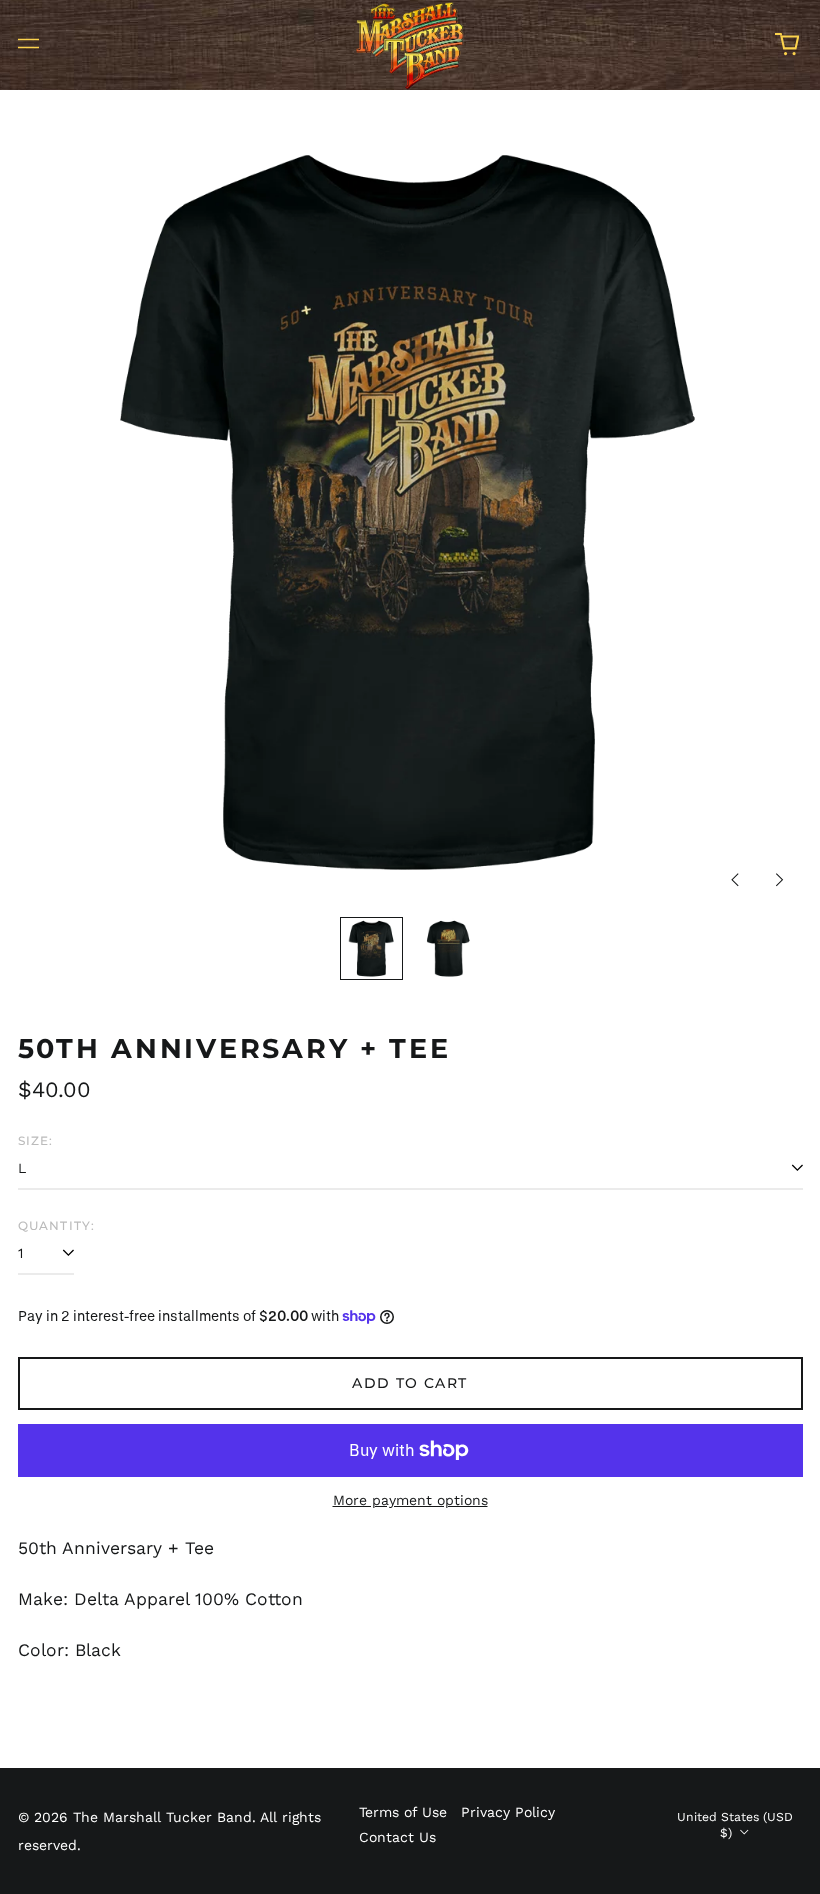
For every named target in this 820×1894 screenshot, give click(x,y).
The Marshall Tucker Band (162, 1817)
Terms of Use (403, 1812)
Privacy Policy (508, 1812)
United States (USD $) (735, 1825)
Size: (36, 1140)
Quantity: (57, 1225)
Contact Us (397, 1837)
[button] (787, 44)
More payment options (410, 1500)
